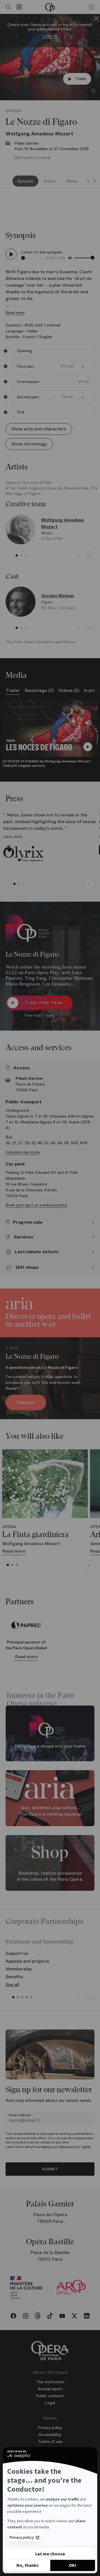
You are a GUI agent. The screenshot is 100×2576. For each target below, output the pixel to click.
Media (72, 181)
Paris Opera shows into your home (50, 1746)
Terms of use (50, 2441)
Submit (50, 2169)
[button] (83, 366)
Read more (15, 313)
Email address (20, 2115)
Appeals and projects (27, 1961)
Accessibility (50, 2434)
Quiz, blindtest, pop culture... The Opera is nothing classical (50, 1811)
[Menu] (92, 7)
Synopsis (25, 181)
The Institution (50, 2382)
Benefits (14, 1977)
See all (12, 1985)
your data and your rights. (71, 2147)
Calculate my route (23, 1152)
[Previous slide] (79, 555)
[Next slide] (94, 181)
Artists (50, 181)
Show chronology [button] (29, 444)
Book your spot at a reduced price (36, 1205)
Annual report (50, 2389)
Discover (26, 1402)
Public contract (50, 2396)
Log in (50, 36)
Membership (19, 1969)
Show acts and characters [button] (39, 429)
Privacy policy (22, 2538)
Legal (50, 2403)
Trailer (81, 79)
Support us (17, 1953)
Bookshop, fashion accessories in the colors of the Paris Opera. (50, 1876)
